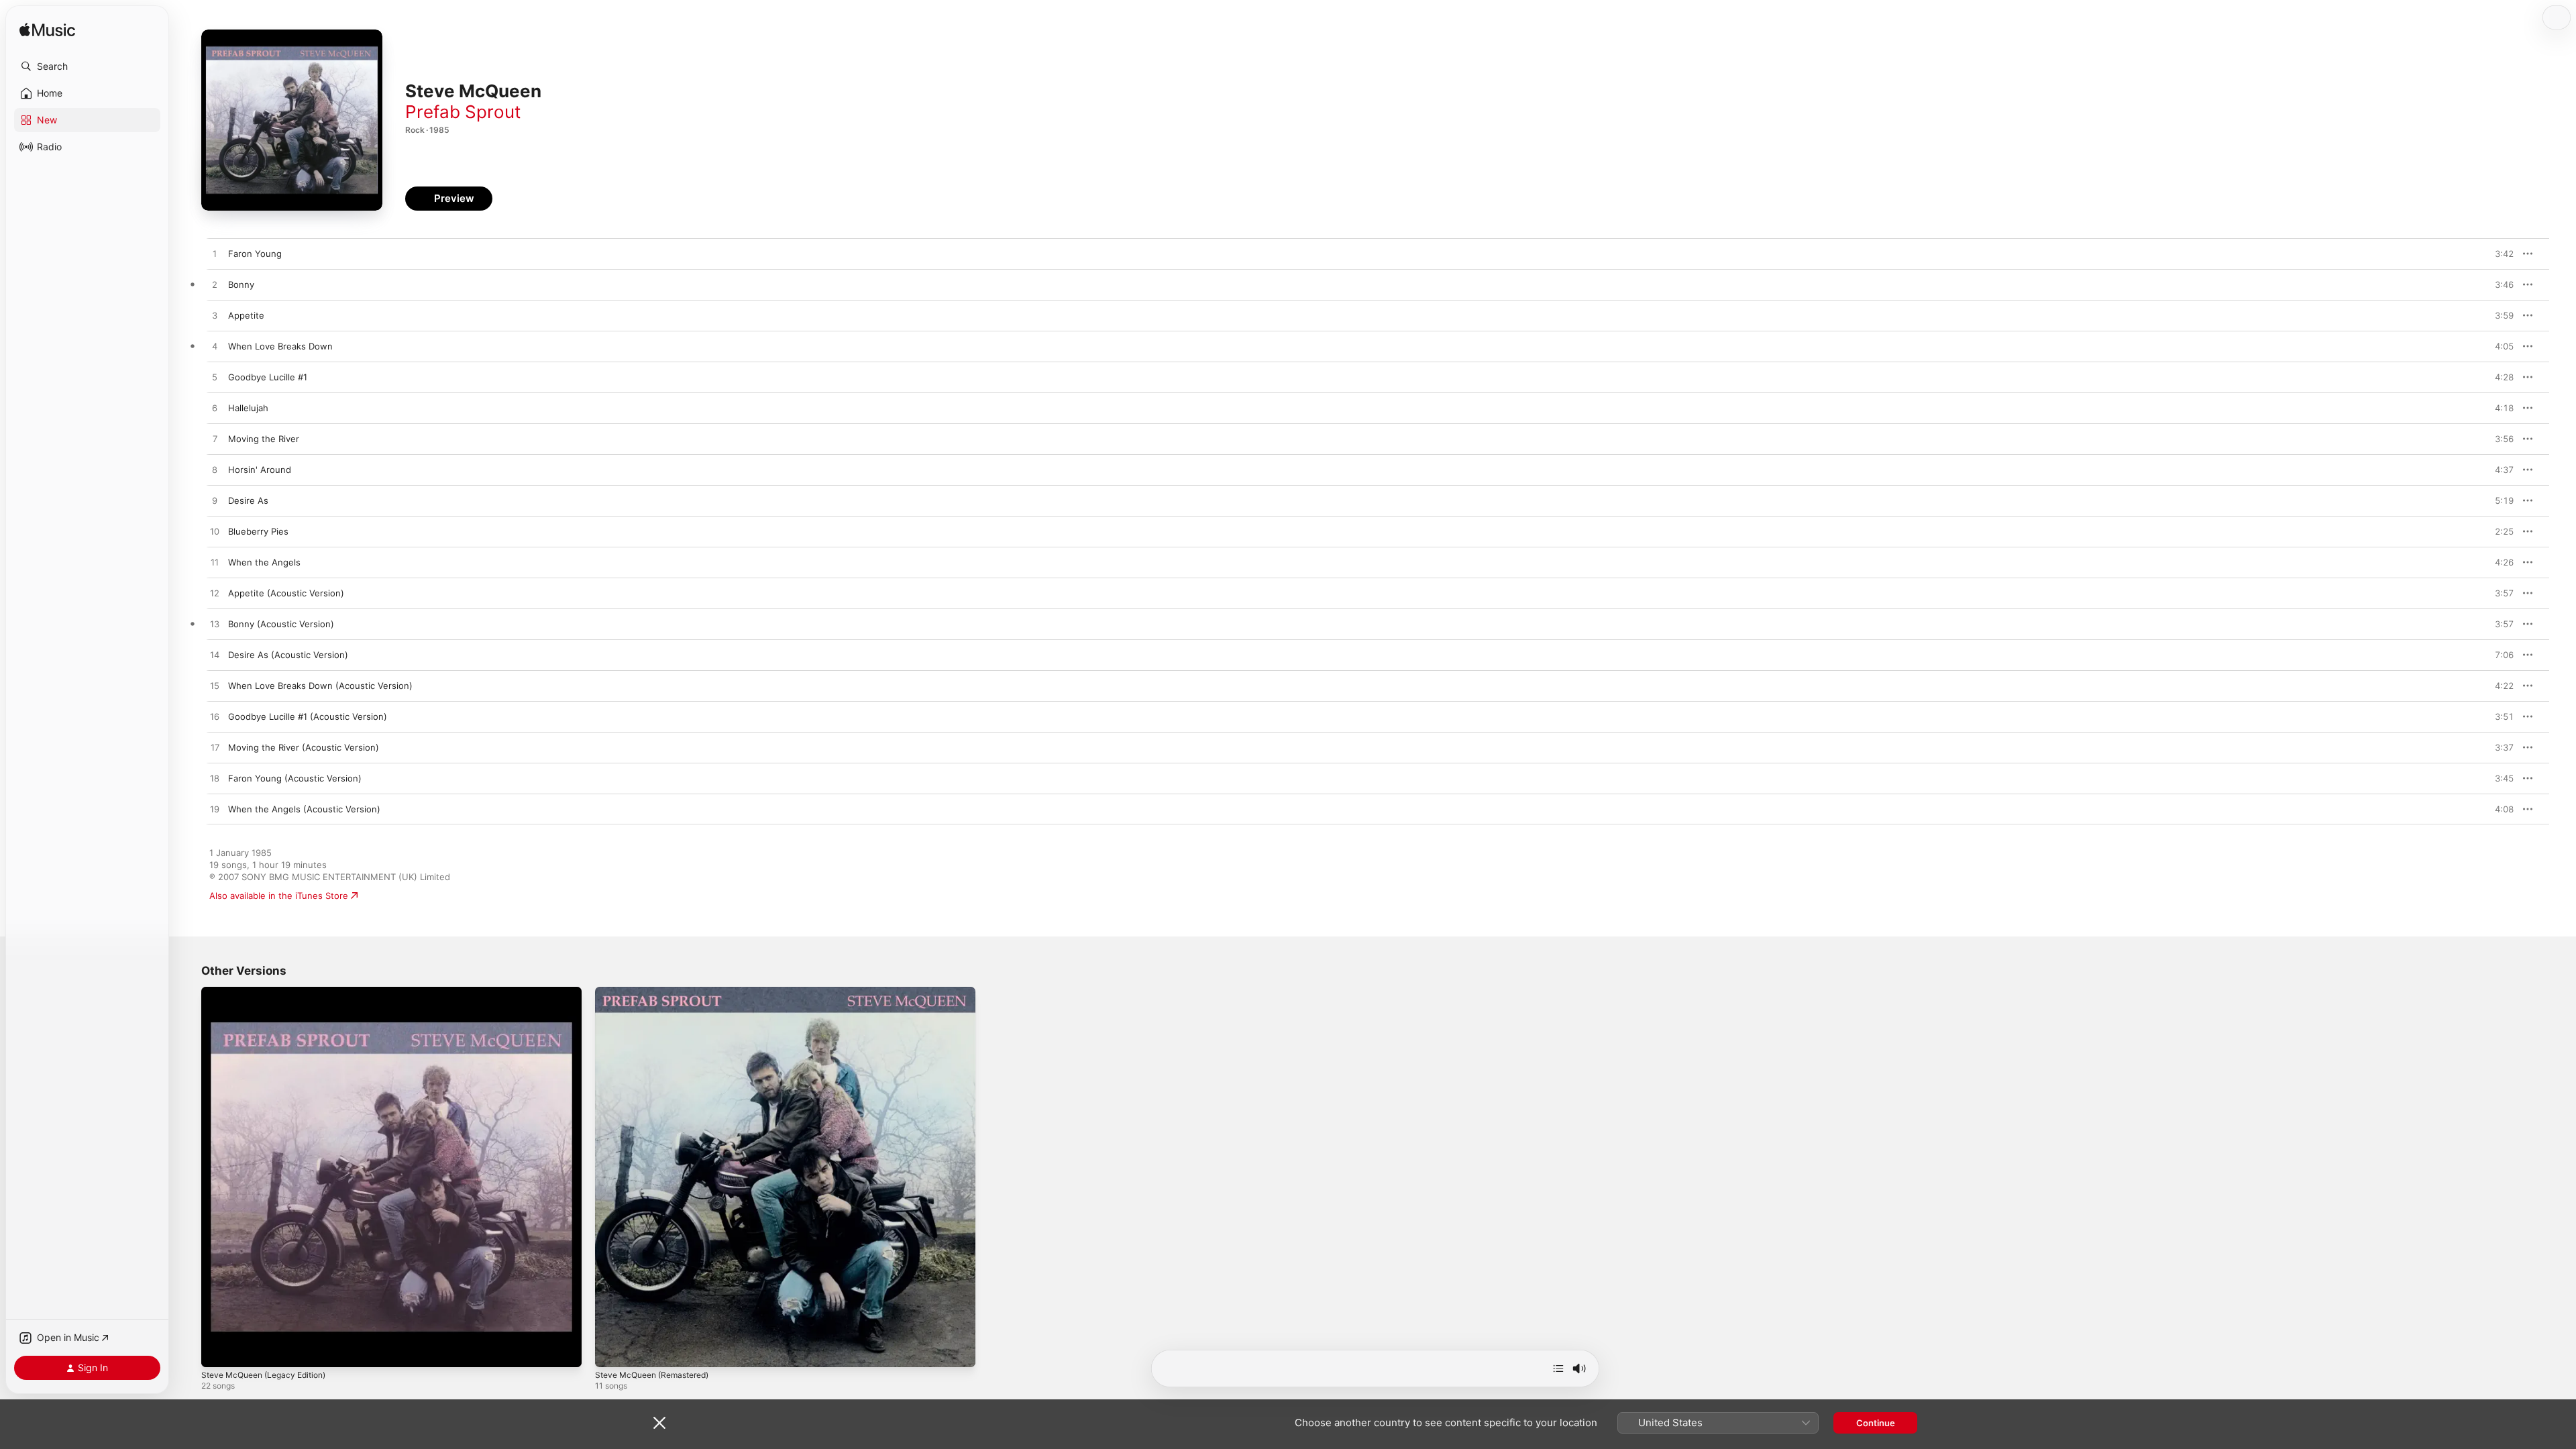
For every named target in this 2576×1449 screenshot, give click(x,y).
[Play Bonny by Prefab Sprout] (215, 285)
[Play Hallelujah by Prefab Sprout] (215, 409)
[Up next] (1558, 1368)
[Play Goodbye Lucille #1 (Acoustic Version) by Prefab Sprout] (215, 717)
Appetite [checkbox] (246, 315)
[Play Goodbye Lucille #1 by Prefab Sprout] (215, 378)
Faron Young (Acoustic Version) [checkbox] (295, 778)
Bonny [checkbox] (241, 284)
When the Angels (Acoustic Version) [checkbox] (304, 809)
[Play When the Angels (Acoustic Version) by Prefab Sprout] (215, 810)
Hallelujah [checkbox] (248, 408)
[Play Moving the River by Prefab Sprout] (215, 439)
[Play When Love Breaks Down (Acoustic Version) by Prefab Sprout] (215, 686)
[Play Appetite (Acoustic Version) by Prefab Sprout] (215, 594)
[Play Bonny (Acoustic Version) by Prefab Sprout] (215, 625)
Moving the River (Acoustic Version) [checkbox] (304, 747)
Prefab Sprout (463, 112)
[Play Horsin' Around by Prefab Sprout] (215, 470)
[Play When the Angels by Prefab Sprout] (215, 563)
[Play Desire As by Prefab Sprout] (215, 501)
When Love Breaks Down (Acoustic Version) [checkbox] (320, 686)
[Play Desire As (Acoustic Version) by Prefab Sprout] (215, 655)
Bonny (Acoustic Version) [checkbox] (281, 624)
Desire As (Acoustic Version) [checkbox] (288, 655)
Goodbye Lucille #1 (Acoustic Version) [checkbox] (308, 716)
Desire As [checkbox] (248, 500)
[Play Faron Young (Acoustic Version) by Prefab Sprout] (215, 779)
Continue (1876, 1423)
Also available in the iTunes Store (279, 896)
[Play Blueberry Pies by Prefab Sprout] (215, 532)
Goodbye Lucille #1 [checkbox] (268, 377)
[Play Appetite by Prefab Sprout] (215, 316)
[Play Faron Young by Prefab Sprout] (215, 254)
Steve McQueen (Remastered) (659, 992)
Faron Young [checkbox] (255, 254)
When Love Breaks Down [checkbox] (280, 346)
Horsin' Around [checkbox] (260, 470)
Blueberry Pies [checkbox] (258, 531)
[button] (87, 66)
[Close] (659, 1423)
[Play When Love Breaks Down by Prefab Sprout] (215, 347)
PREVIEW (2499, 254)
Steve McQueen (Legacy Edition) (270, 992)
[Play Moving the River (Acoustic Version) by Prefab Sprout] (215, 748)
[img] (47, 31)
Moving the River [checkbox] (264, 439)
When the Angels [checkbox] (264, 562)
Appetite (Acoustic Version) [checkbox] (286, 593)
